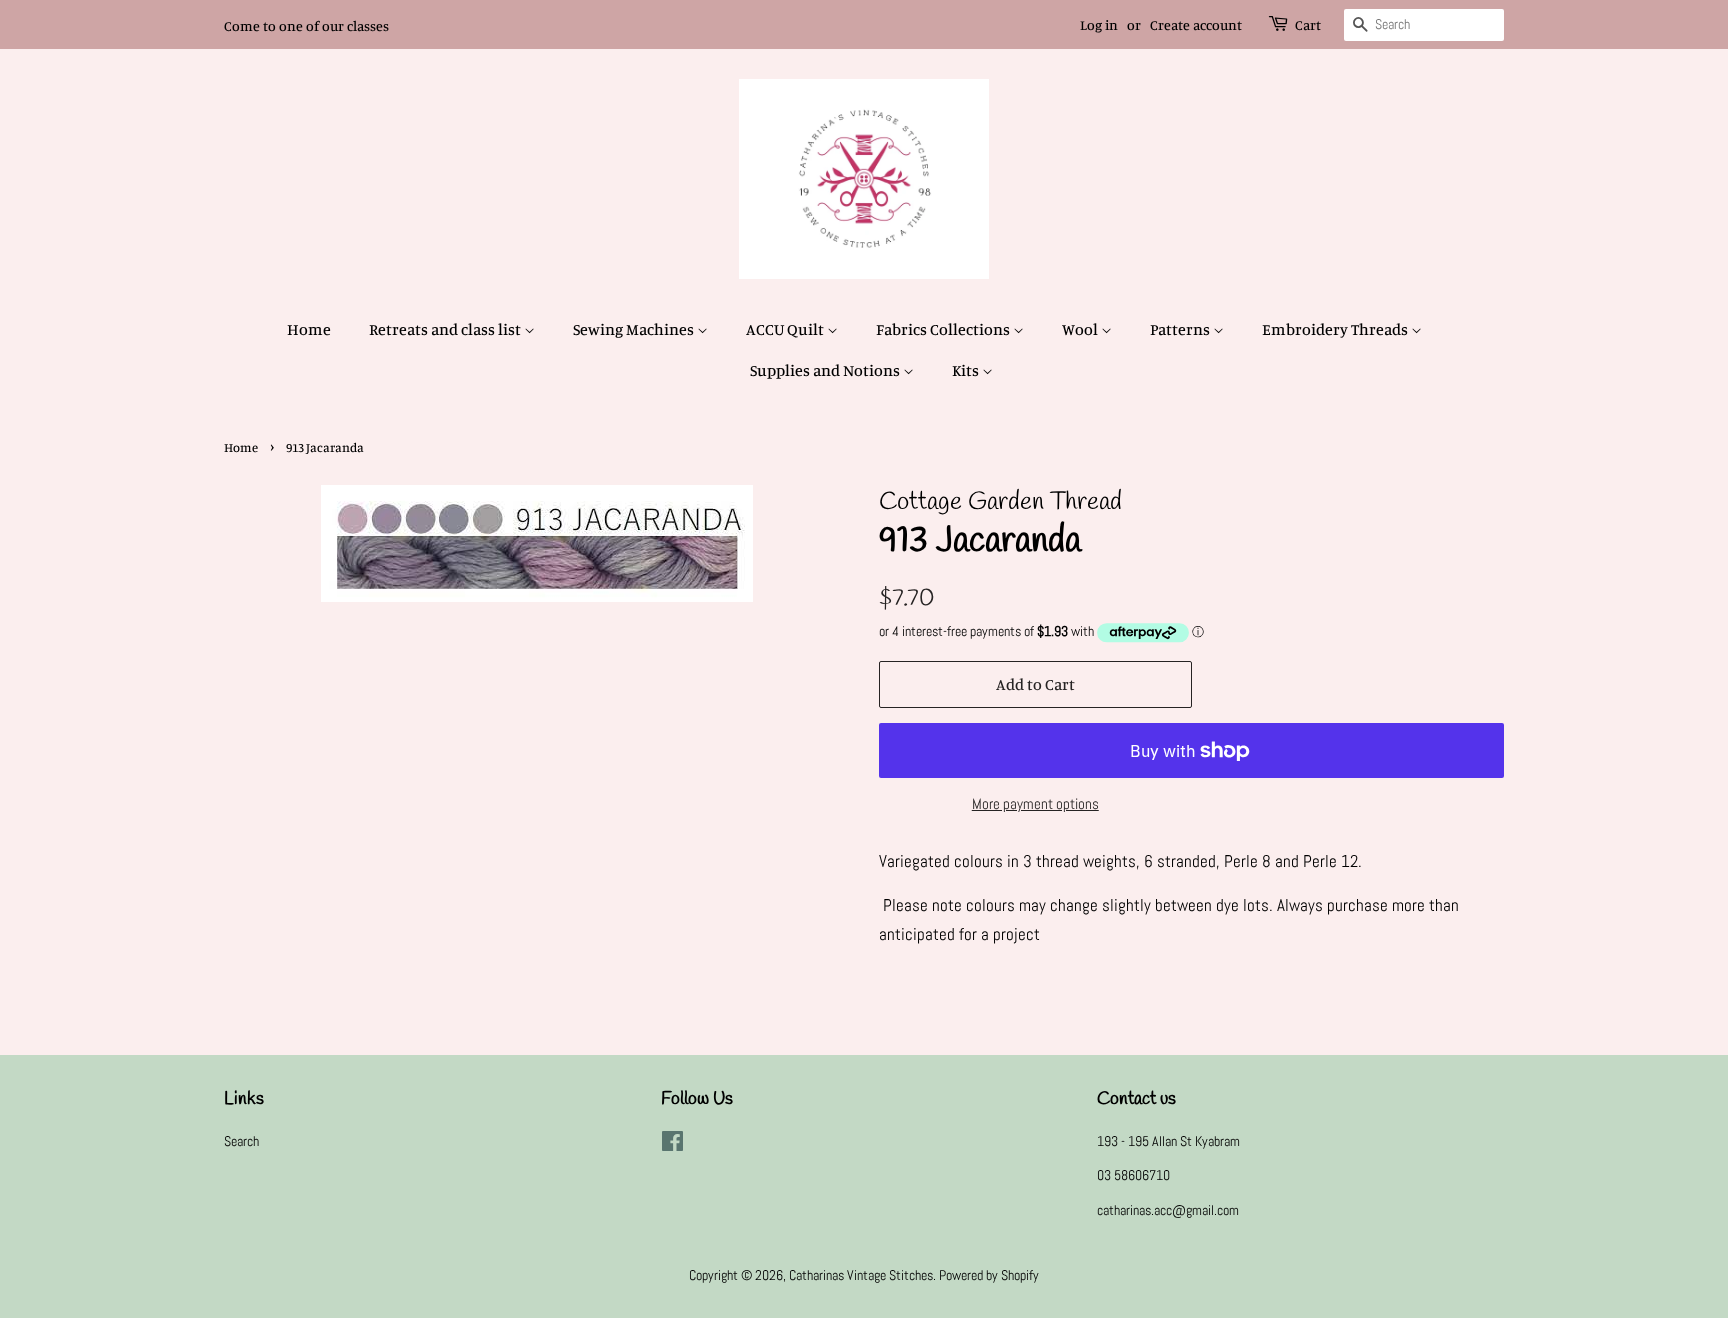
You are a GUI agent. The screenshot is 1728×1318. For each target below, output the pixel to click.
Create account (1196, 24)
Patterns (1181, 329)
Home (309, 329)
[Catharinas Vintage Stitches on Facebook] (672, 1145)
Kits (967, 370)
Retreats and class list (446, 329)
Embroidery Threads (1336, 329)
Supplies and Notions (826, 370)
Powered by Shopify (989, 1275)
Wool (1081, 329)
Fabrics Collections (944, 329)
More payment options (1035, 803)
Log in (1099, 24)
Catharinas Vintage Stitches (861, 1275)
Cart (1308, 24)
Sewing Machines (635, 329)
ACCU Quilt (786, 329)
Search (241, 1141)
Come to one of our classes (306, 25)
